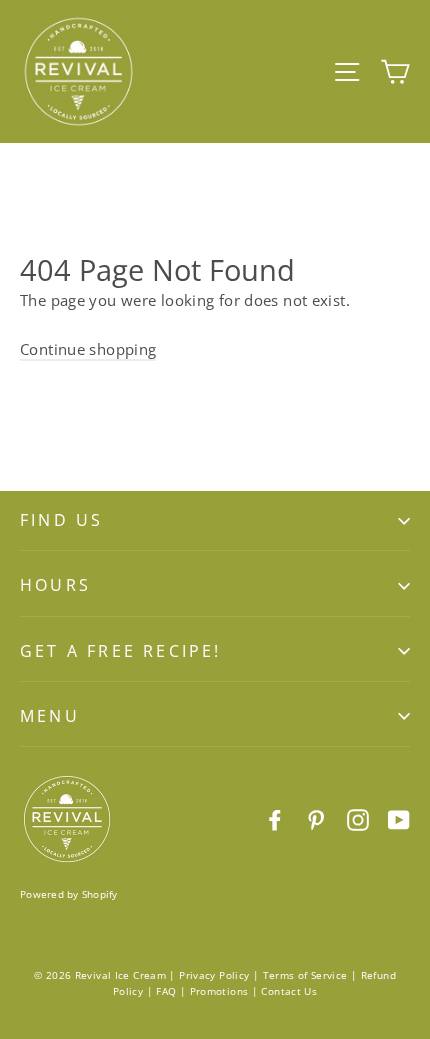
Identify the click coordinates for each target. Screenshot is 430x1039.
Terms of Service (305, 975)
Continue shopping (88, 349)
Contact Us (289, 991)
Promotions (219, 991)
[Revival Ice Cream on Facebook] (275, 818)
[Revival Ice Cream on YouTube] (399, 818)
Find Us (61, 520)
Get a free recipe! (121, 651)
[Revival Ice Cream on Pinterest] (316, 818)
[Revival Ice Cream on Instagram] (358, 818)
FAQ (166, 991)
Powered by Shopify (69, 894)
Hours (55, 585)
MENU (50, 716)
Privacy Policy (214, 975)
